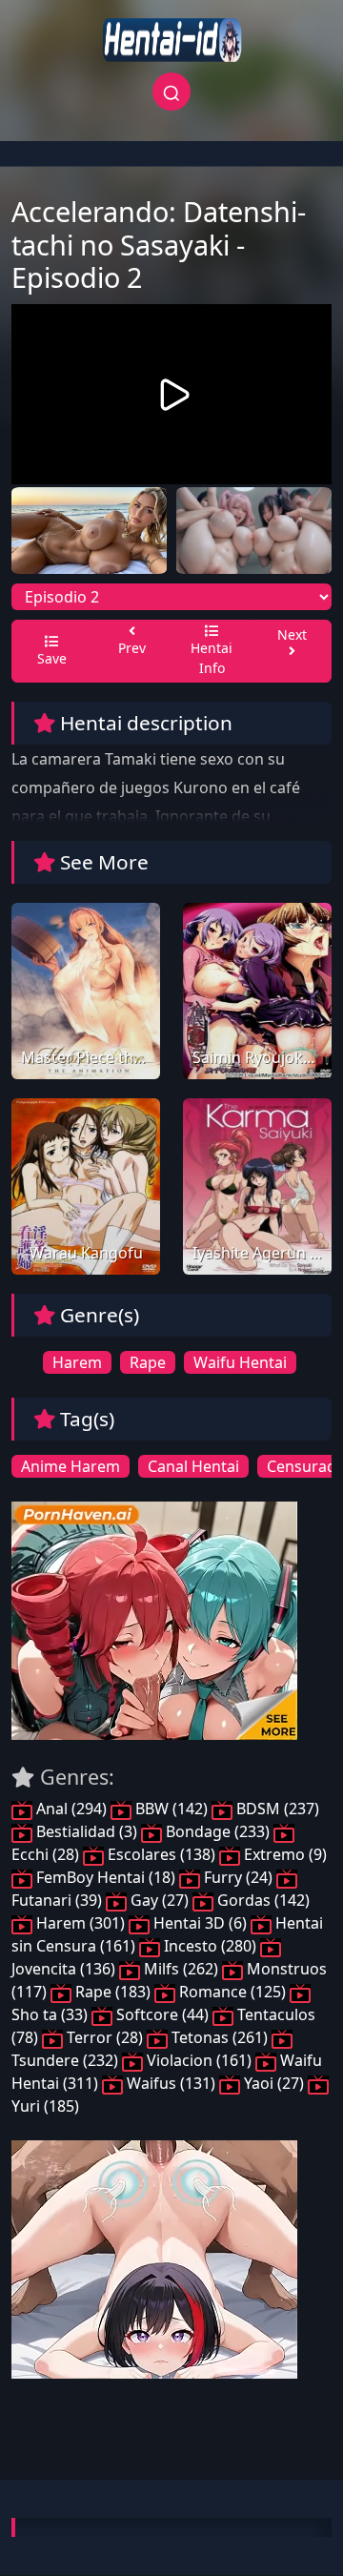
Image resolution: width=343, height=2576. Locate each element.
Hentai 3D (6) (200, 1923)
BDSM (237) (276, 1809)
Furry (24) (238, 1877)
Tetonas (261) (220, 2037)
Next (292, 634)
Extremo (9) (283, 1854)
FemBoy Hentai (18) (106, 1877)
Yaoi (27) (274, 2083)
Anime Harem (71, 1466)
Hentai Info (212, 658)
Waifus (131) (171, 2083)
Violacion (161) (199, 2060)
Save (52, 658)
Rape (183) (113, 1992)
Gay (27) (160, 1900)
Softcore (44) (162, 2014)
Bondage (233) (218, 1831)
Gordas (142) (262, 1900)
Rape (148, 1362)
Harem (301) (81, 1923)
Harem (77, 1362)
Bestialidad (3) (87, 1831)
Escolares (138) (161, 1854)
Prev (132, 648)
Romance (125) (232, 1992)
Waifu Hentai (240, 1362)
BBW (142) (171, 1809)
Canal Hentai (193, 1466)
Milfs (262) (181, 1969)
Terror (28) (105, 2037)
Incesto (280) (210, 1946)
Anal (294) (71, 1809)
